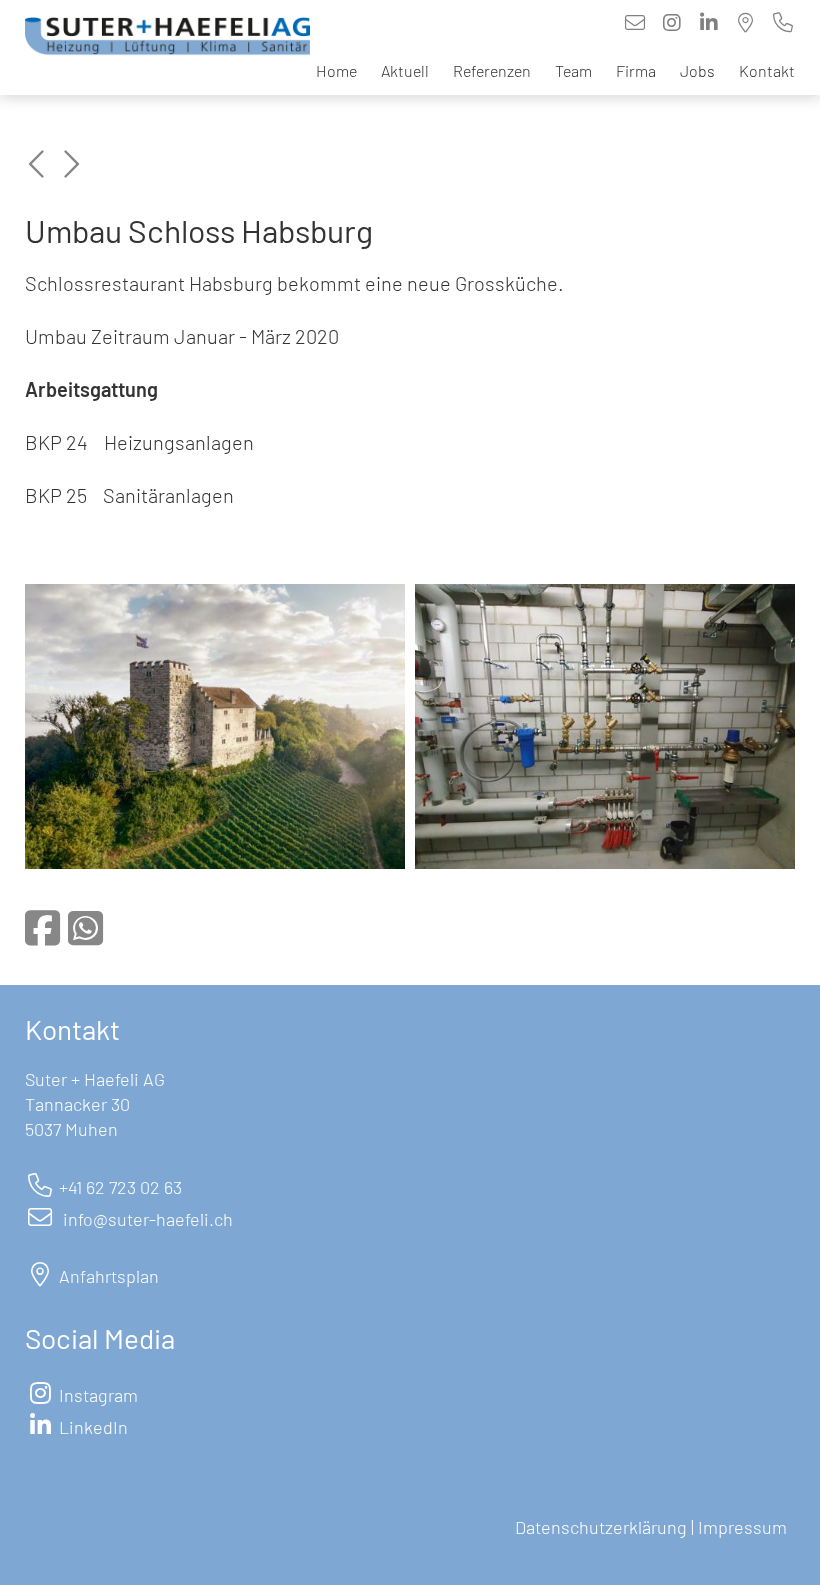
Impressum (744, 1527)
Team (573, 70)
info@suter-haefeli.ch (148, 1219)
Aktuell (405, 70)
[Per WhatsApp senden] (85, 927)
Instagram (98, 1395)
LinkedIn (93, 1427)
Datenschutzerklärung (601, 1527)
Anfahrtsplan (109, 1276)
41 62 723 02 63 (125, 1187)
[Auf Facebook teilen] (42, 927)
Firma (636, 70)
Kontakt (767, 70)
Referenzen (492, 70)
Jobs (697, 70)
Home (336, 70)
